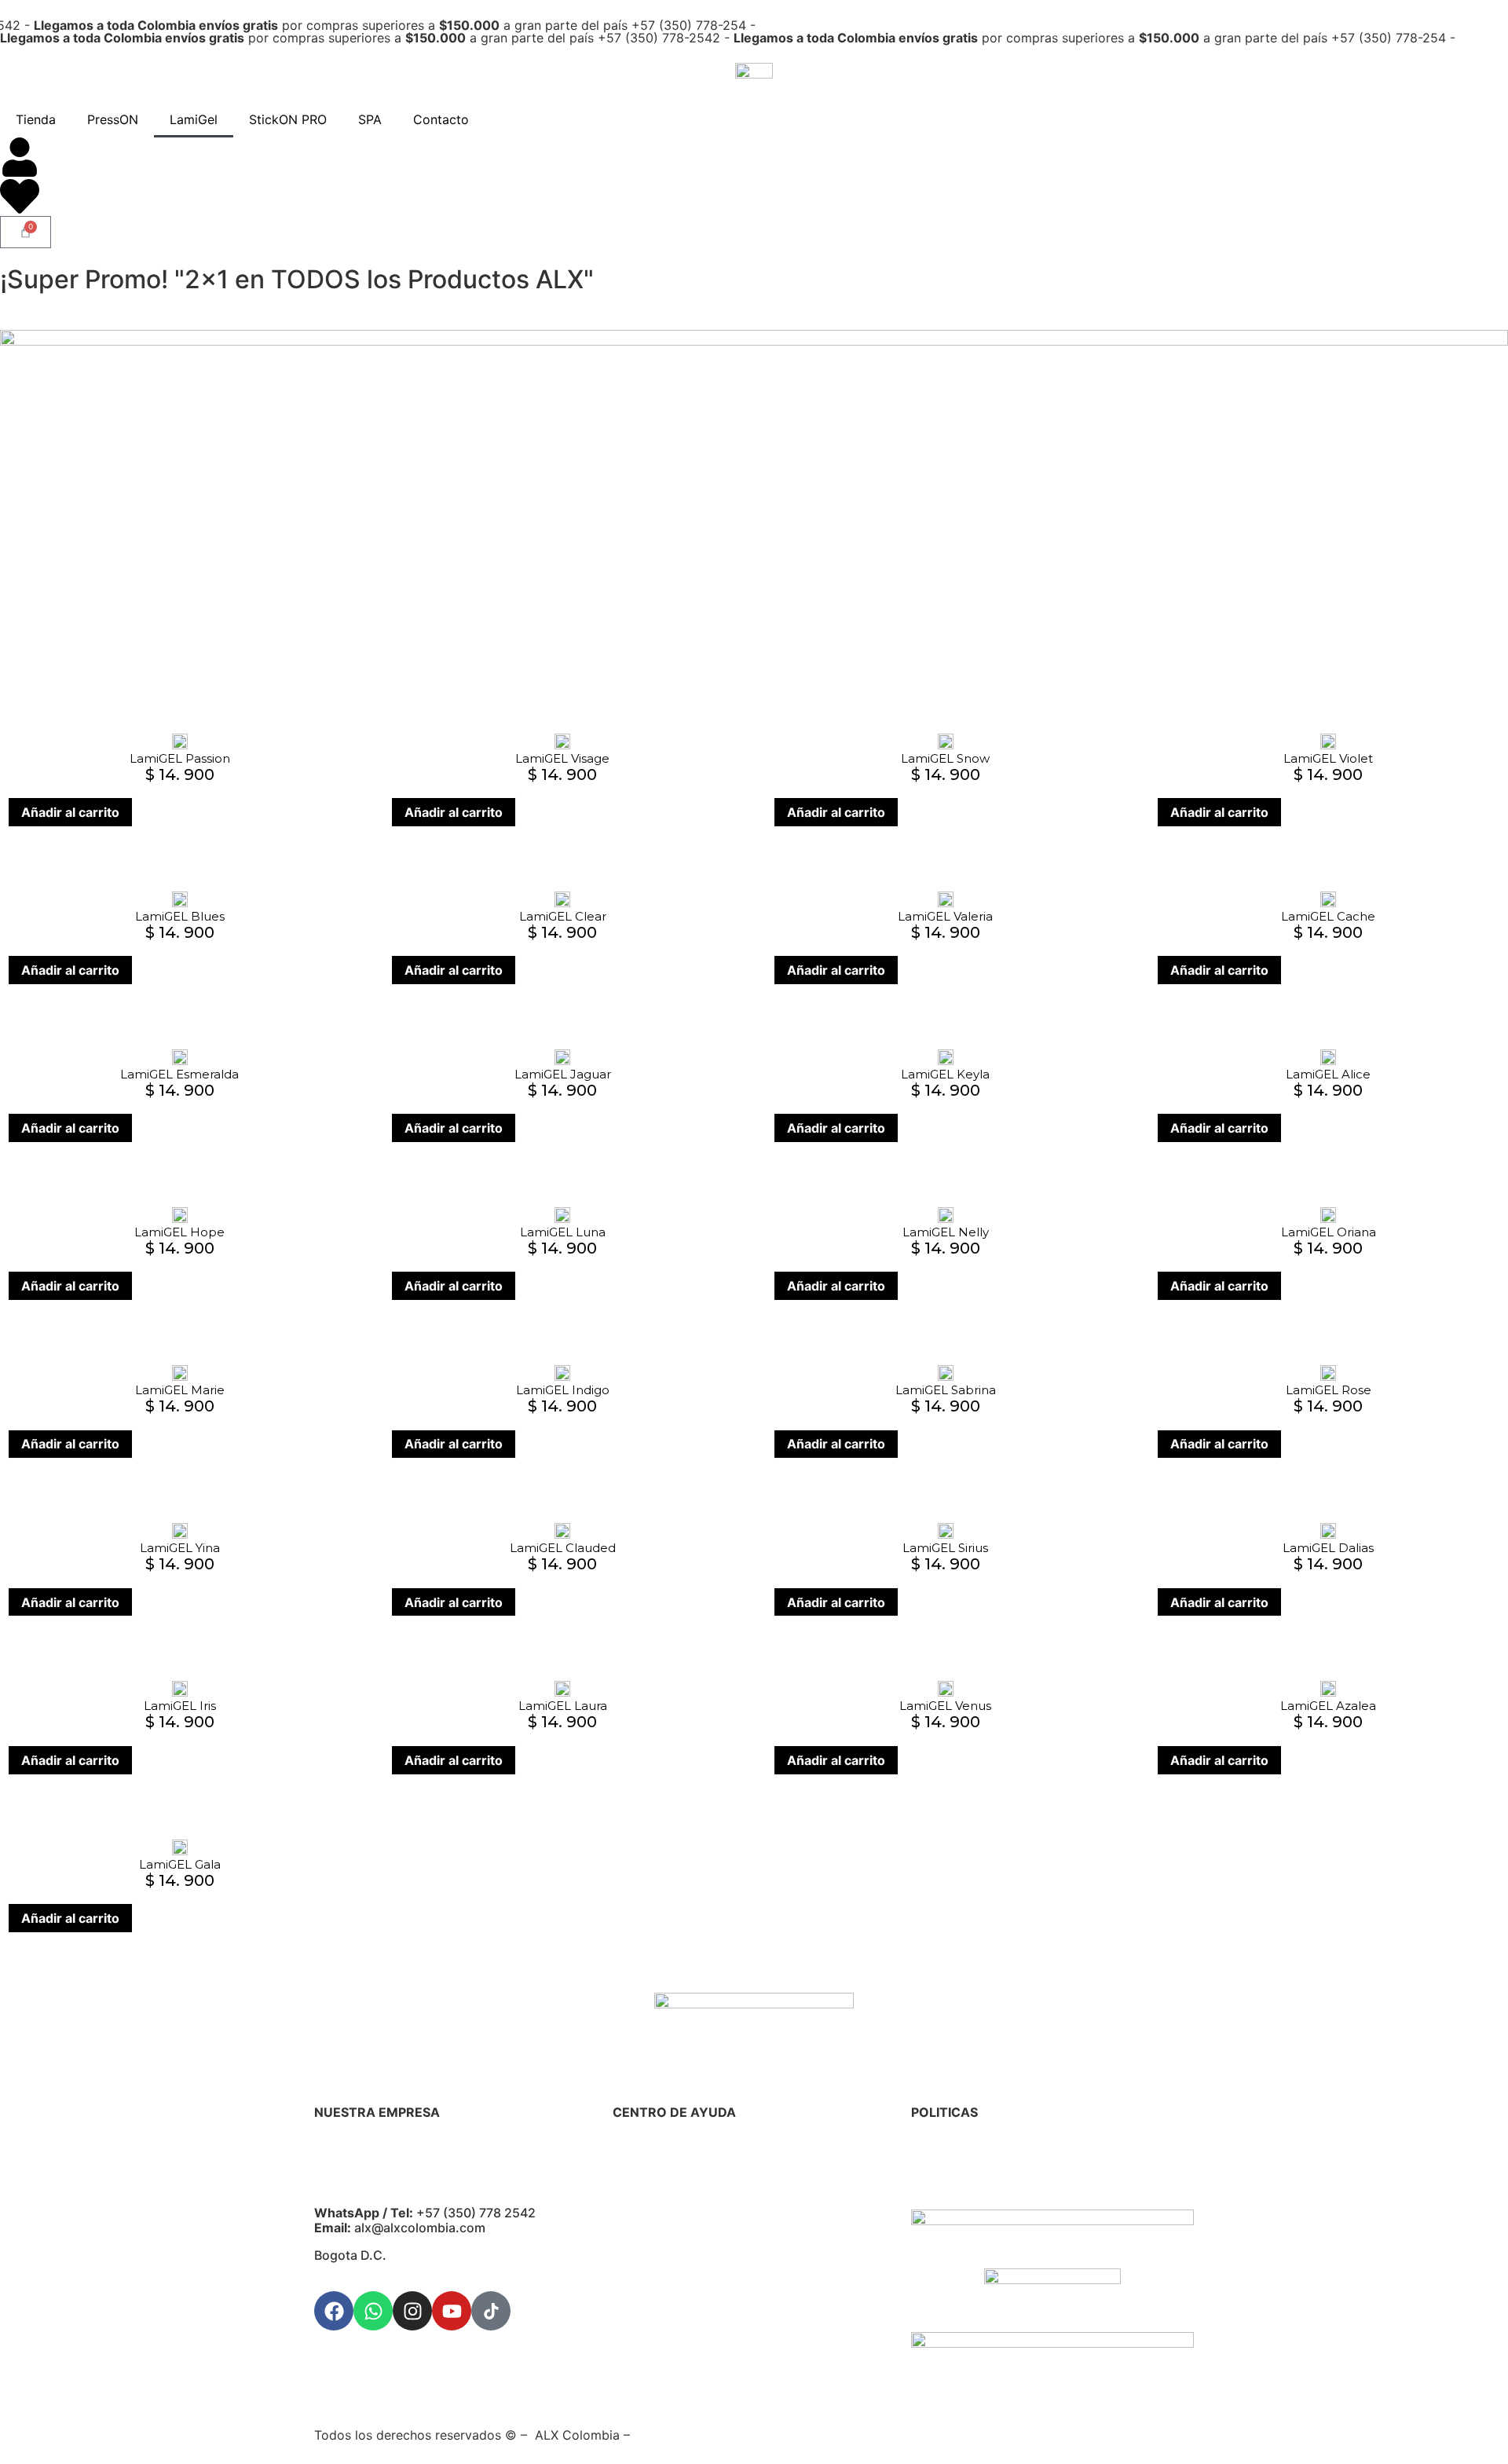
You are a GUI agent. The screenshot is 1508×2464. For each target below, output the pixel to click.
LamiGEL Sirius (945, 1548)
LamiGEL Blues (180, 916)
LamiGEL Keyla (945, 1074)
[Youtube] (452, 2311)
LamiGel (194, 119)
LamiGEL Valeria (945, 916)
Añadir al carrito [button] (70, 812)
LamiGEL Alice (1328, 1074)
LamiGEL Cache (1328, 916)
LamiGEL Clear (563, 916)
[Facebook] (334, 2311)
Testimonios (648, 2267)
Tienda (36, 119)
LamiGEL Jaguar (563, 1074)
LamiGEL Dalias (1328, 1548)
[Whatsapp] (373, 2311)
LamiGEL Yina (180, 1548)
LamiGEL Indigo (563, 1390)
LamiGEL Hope (179, 1232)
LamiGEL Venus (945, 1706)
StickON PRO (288, 119)
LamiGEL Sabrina (946, 1390)
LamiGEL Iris (180, 1706)
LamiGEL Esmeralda (179, 1074)
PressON (113, 119)
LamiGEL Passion (180, 758)
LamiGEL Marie (180, 1390)
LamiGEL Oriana (1329, 1232)
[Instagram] (412, 2311)
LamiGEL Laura (563, 1706)
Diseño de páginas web (705, 2435)
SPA (370, 119)
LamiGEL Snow (945, 758)
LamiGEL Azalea (1328, 1706)
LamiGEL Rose (1329, 1390)
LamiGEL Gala (180, 1864)
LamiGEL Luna (563, 1232)
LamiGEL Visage (562, 758)
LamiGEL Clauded (563, 1548)
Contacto (441, 119)
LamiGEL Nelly (946, 1232)
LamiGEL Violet (1328, 758)
